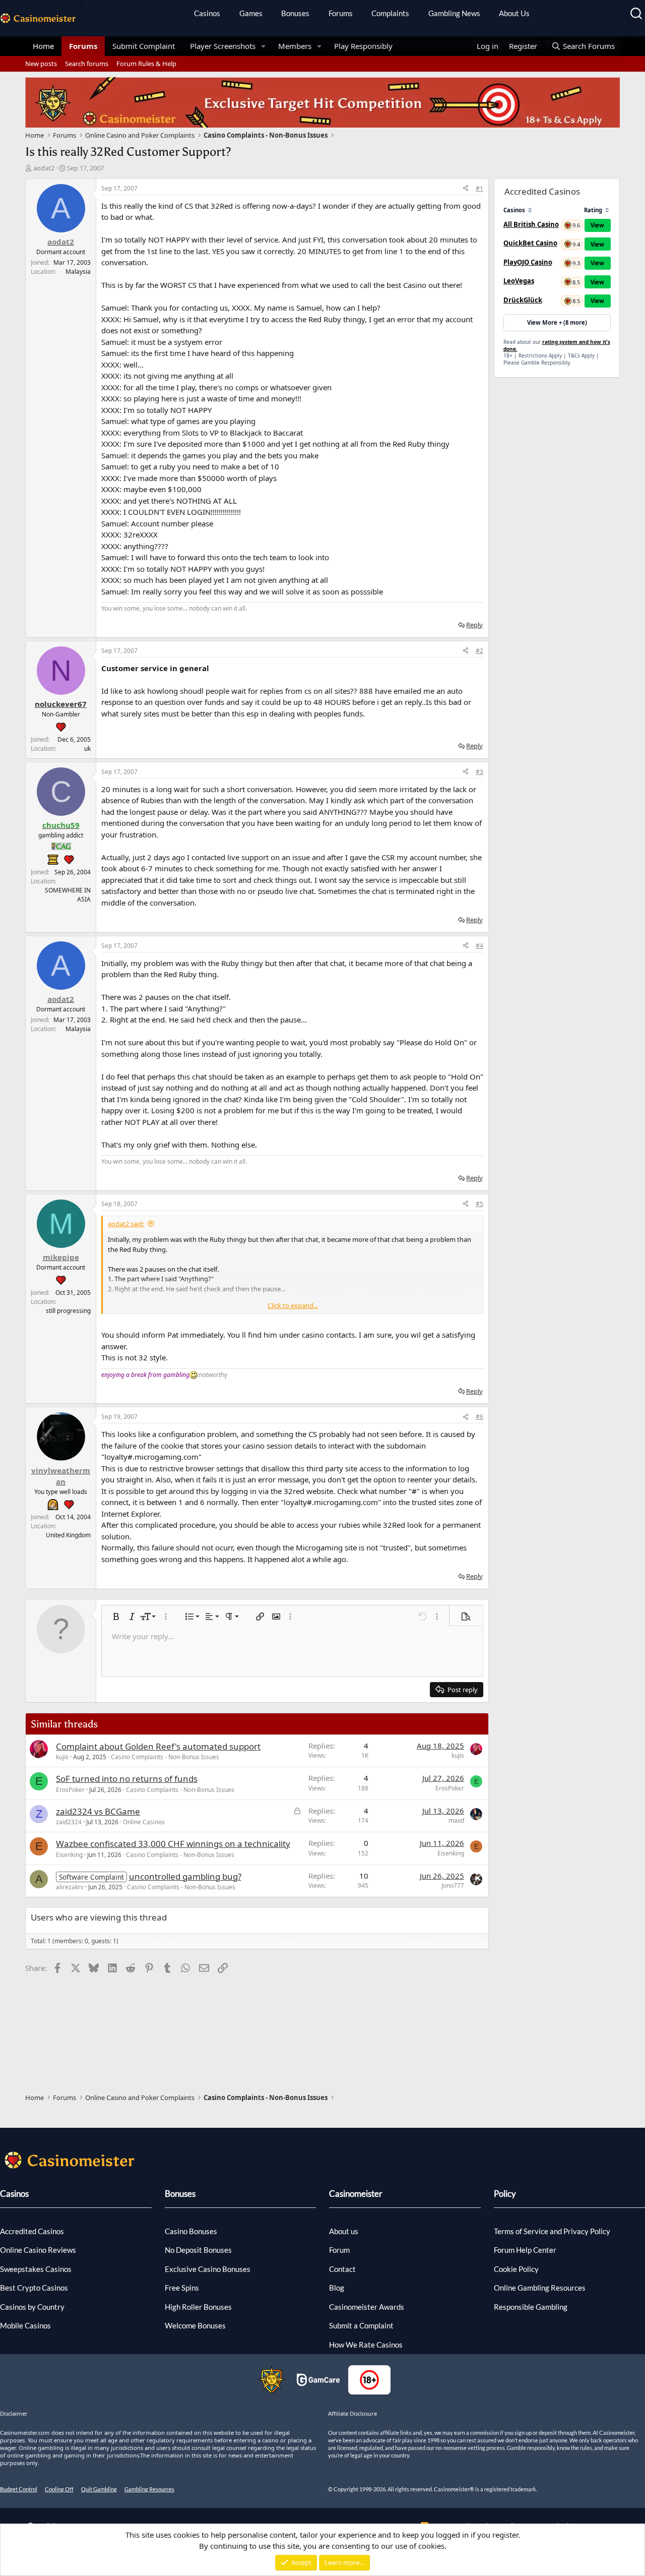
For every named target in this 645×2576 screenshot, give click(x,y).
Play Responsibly (363, 46)
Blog (337, 2288)
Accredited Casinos (32, 2231)
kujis (62, 1757)
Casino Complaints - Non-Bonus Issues (165, 1757)
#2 (479, 651)
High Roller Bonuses (198, 2307)
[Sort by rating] (607, 210)
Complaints (390, 13)
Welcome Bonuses (195, 2325)
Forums (341, 13)
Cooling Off (59, 2489)
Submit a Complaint (361, 2325)
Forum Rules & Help (146, 64)
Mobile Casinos (25, 2325)
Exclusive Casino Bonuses (208, 2269)
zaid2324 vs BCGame (98, 1811)
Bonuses (295, 13)
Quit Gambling (99, 2489)
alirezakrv (70, 1887)
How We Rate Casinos (366, 2345)
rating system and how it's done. (557, 345)
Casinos (207, 13)
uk (87, 748)
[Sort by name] (530, 210)
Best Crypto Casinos (34, 2288)
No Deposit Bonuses (198, 2250)
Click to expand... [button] (293, 1305)
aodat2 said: (126, 1224)
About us (344, 2231)
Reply (474, 625)
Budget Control (19, 2489)
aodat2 (44, 168)
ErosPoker (70, 1790)
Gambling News (454, 13)
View (597, 225)
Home (43, 46)
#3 (479, 772)
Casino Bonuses (191, 2231)
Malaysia (78, 272)
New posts (41, 64)
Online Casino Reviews (38, 2250)
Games (251, 13)
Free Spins (182, 2288)
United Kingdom (68, 1535)
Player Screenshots (223, 46)
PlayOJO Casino (528, 262)
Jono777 (453, 1885)
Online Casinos (144, 1822)
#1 (479, 188)
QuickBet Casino (530, 243)
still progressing (68, 1311)
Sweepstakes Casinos (36, 2269)
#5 (479, 1204)
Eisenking (69, 1855)
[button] (264, 46)
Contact (342, 2269)
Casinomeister (356, 2194)
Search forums (87, 64)
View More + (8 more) (557, 322)
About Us (514, 13)
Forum (339, 2250)
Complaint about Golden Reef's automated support (158, 1746)
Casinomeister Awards (367, 2307)
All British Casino (531, 224)
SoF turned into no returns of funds (127, 1779)
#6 (479, 1417)
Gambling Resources (149, 2489)
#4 (479, 946)
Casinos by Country (32, 2307)
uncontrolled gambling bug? (185, 1876)
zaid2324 (69, 1822)
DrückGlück (523, 300)
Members (295, 46)
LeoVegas (519, 281)
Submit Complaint (144, 46)
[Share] (466, 189)
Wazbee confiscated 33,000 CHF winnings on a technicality (173, 1844)
